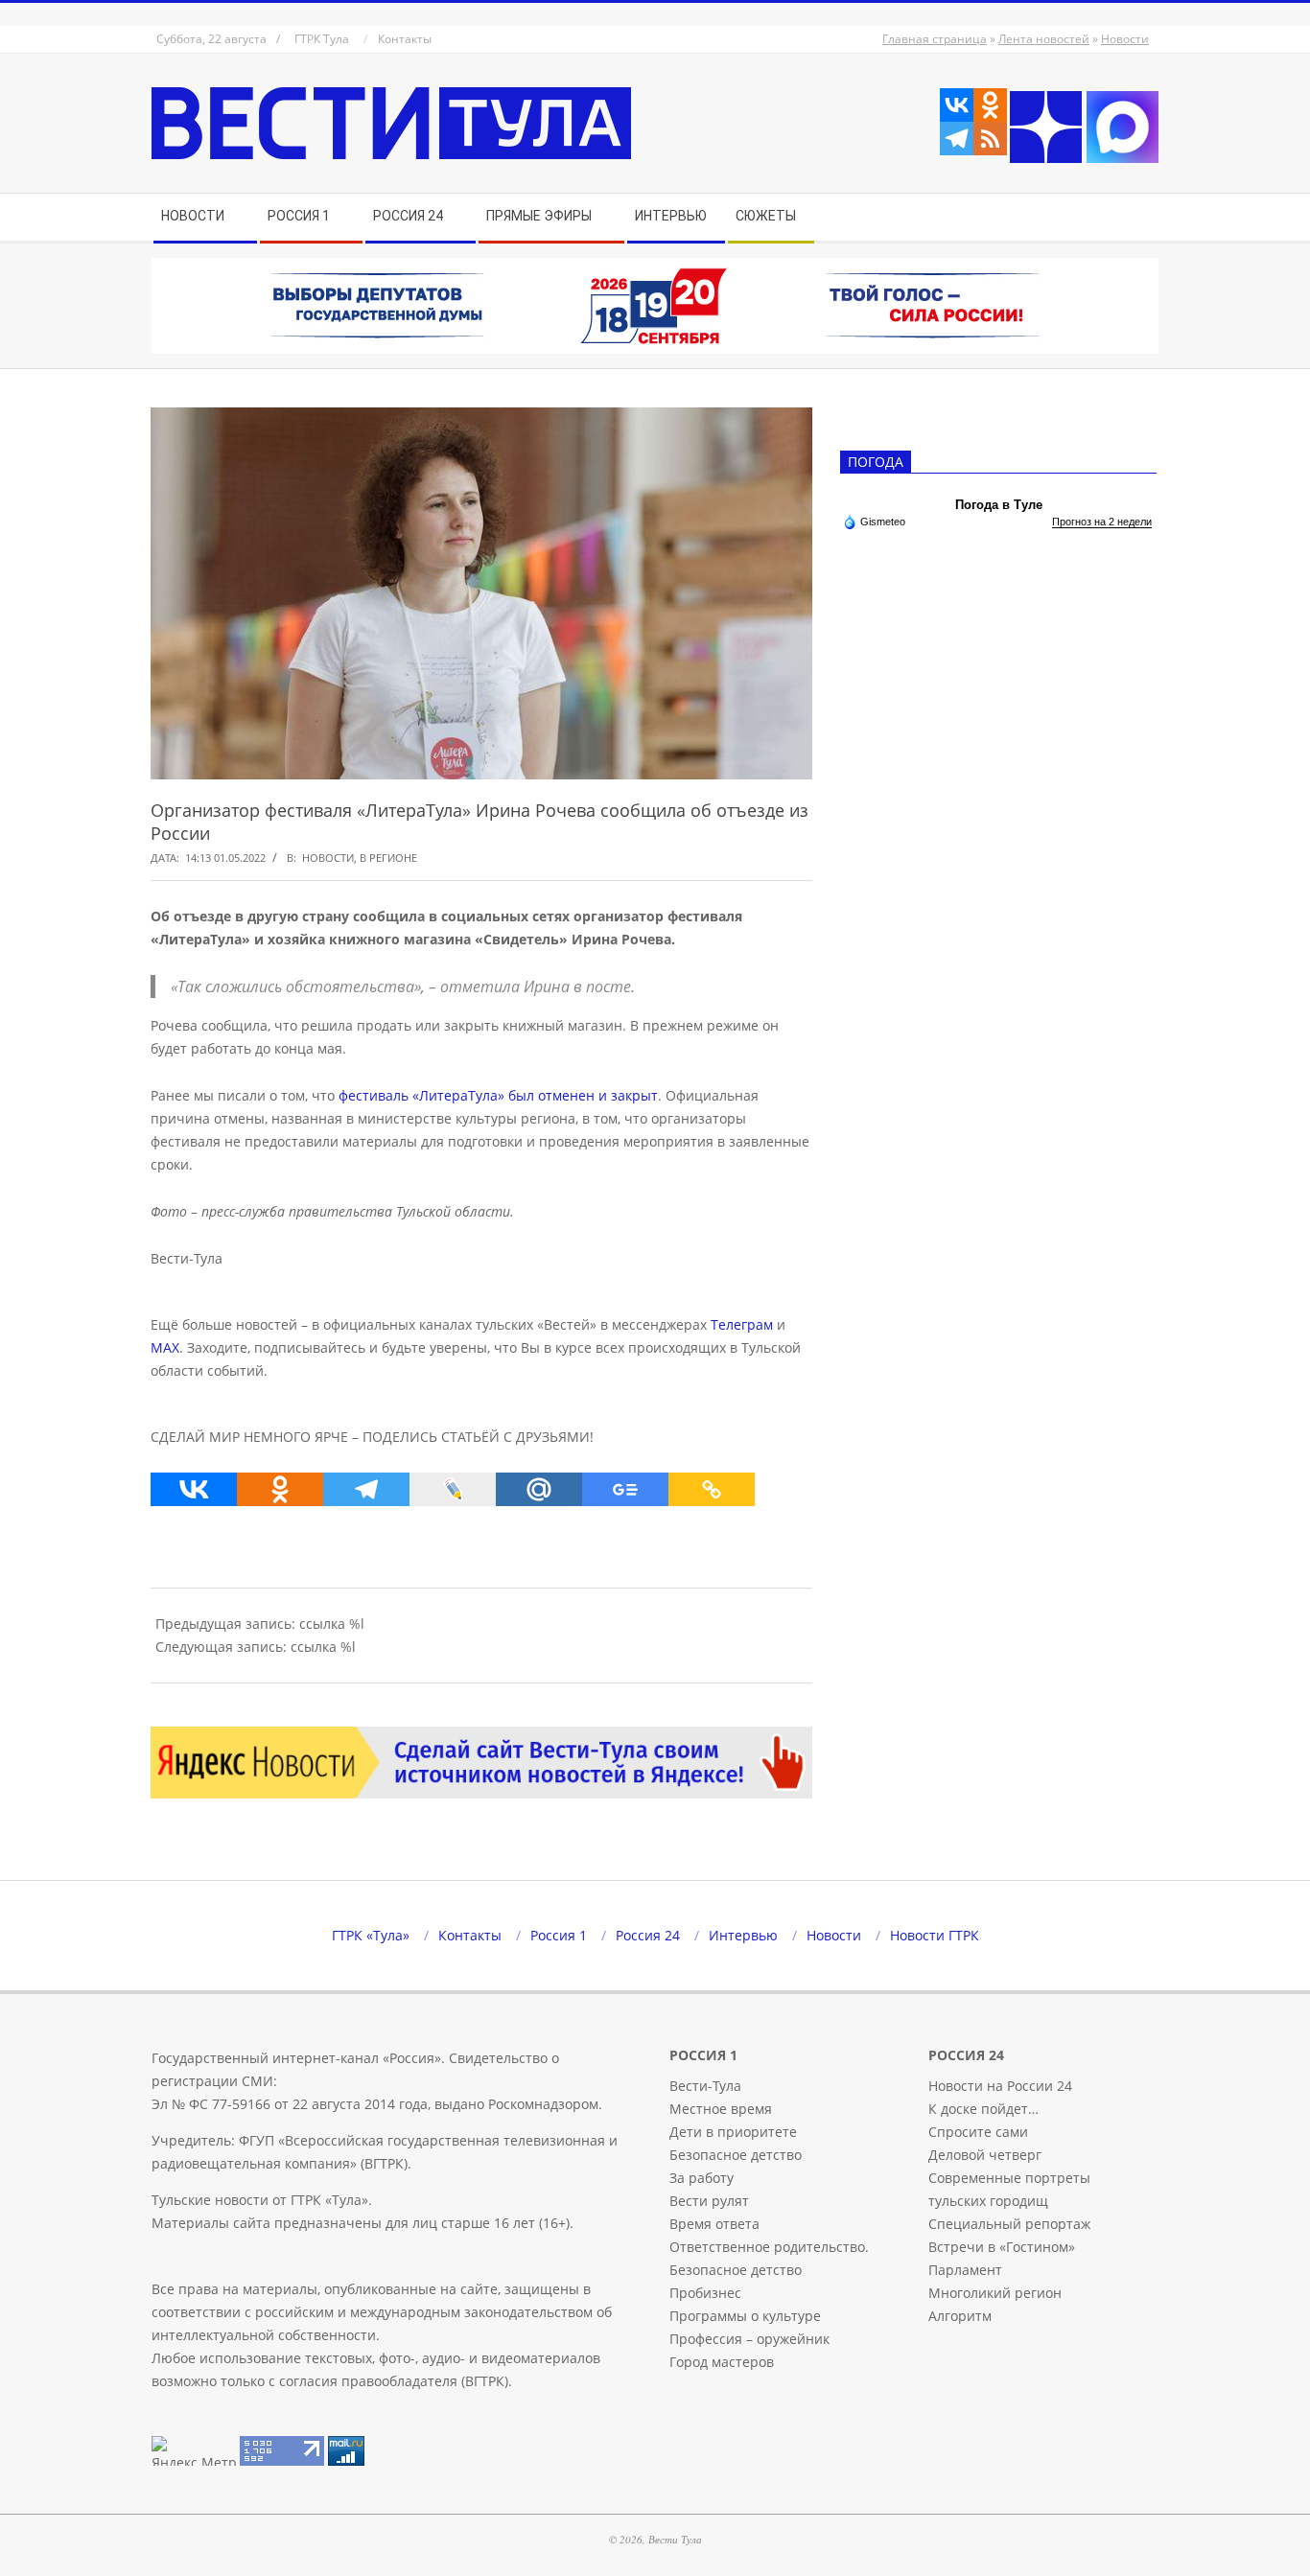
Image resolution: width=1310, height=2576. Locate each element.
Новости (1125, 39)
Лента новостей (1044, 39)
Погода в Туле (999, 505)
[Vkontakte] (957, 105)
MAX (165, 1347)
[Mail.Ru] (539, 1489)
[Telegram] (957, 139)
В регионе (388, 858)
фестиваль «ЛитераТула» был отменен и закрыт (498, 1095)
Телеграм (742, 1324)
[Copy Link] (712, 1489)
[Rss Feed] (990, 139)
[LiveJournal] (453, 1489)
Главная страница (935, 39)
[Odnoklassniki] (990, 105)
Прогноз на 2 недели (1102, 522)
